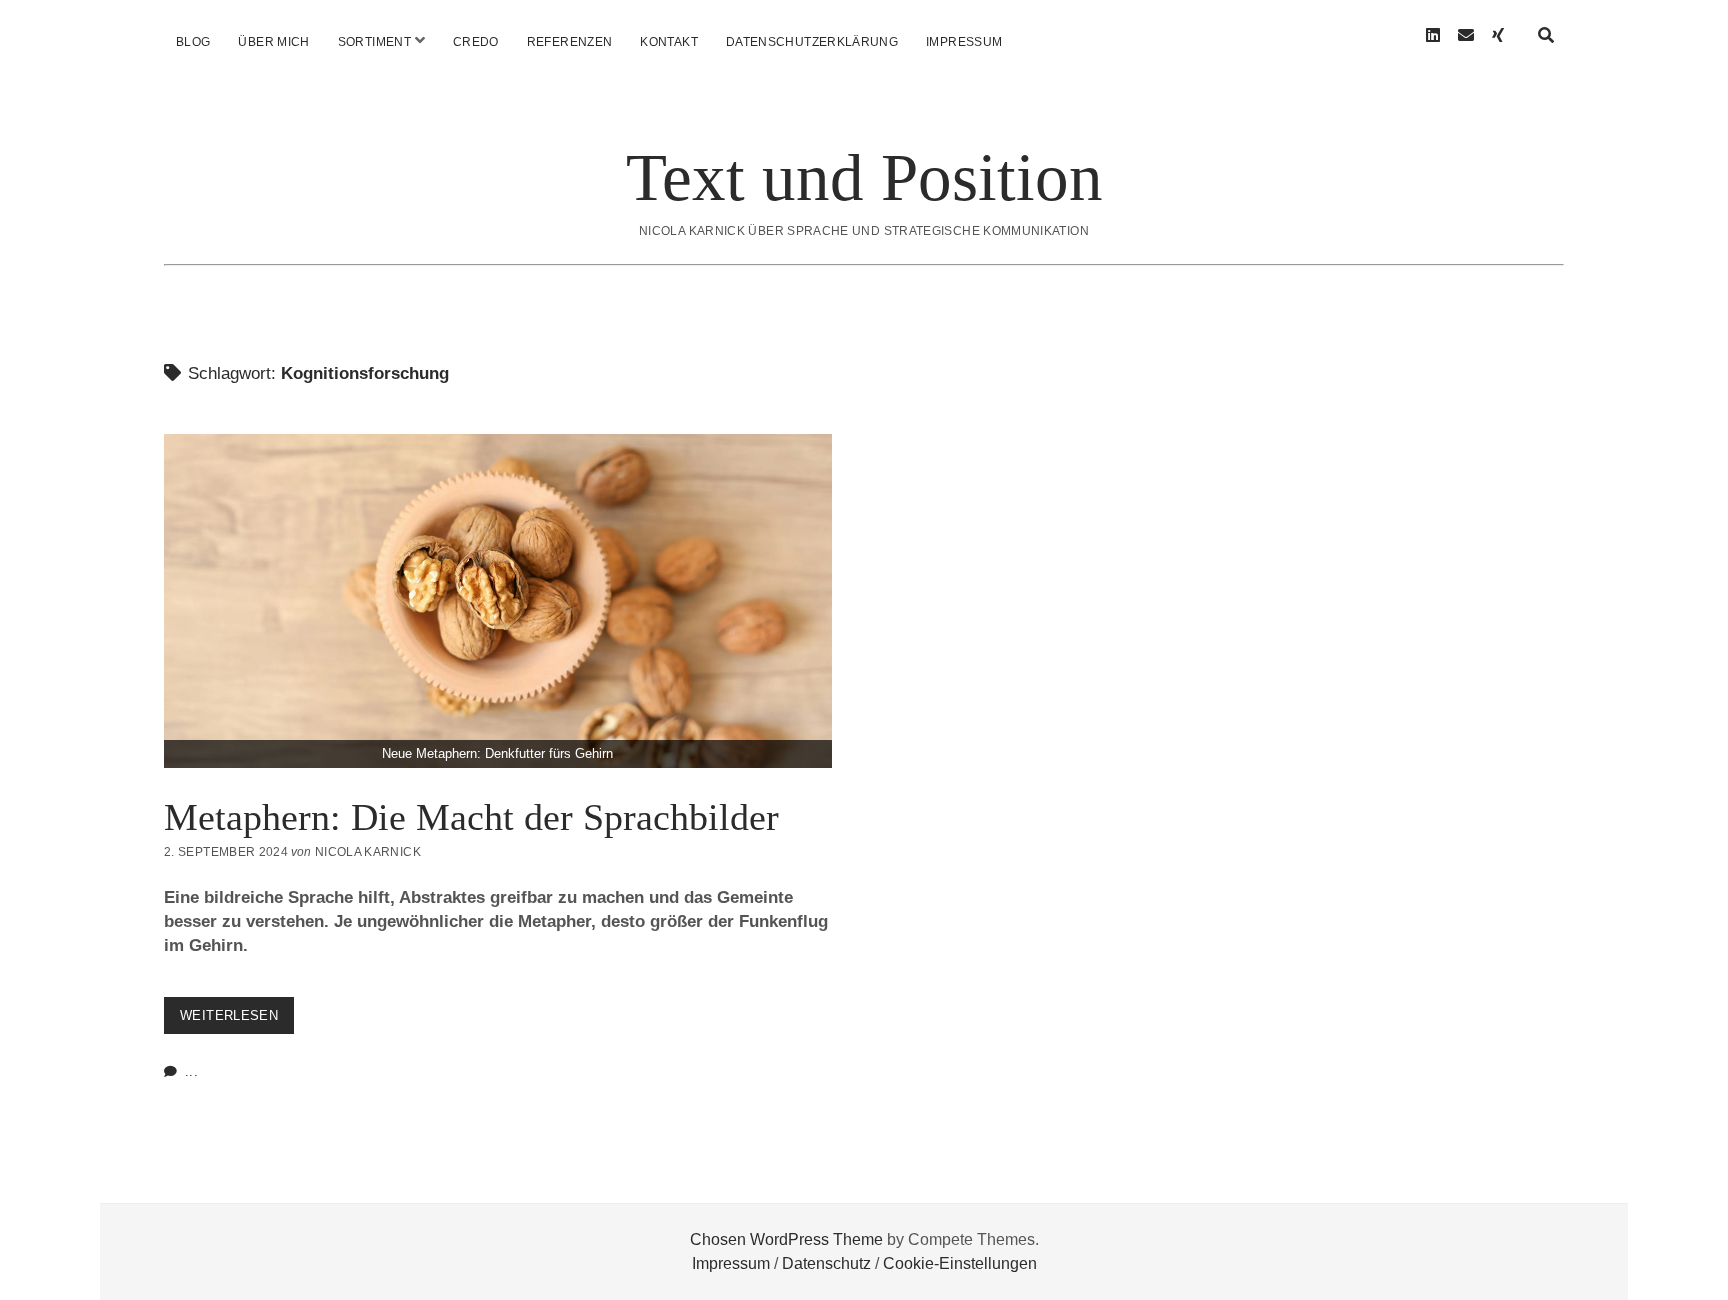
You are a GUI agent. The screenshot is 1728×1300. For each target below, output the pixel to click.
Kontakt (669, 42)
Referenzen (570, 42)
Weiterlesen (237, 1020)
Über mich (273, 42)
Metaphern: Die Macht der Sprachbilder (497, 753)
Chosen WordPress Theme (786, 1239)
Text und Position (864, 177)
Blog (193, 42)
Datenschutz (826, 1263)
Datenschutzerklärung (812, 42)
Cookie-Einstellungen (960, 1263)
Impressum (964, 42)
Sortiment (374, 42)
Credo (476, 42)
